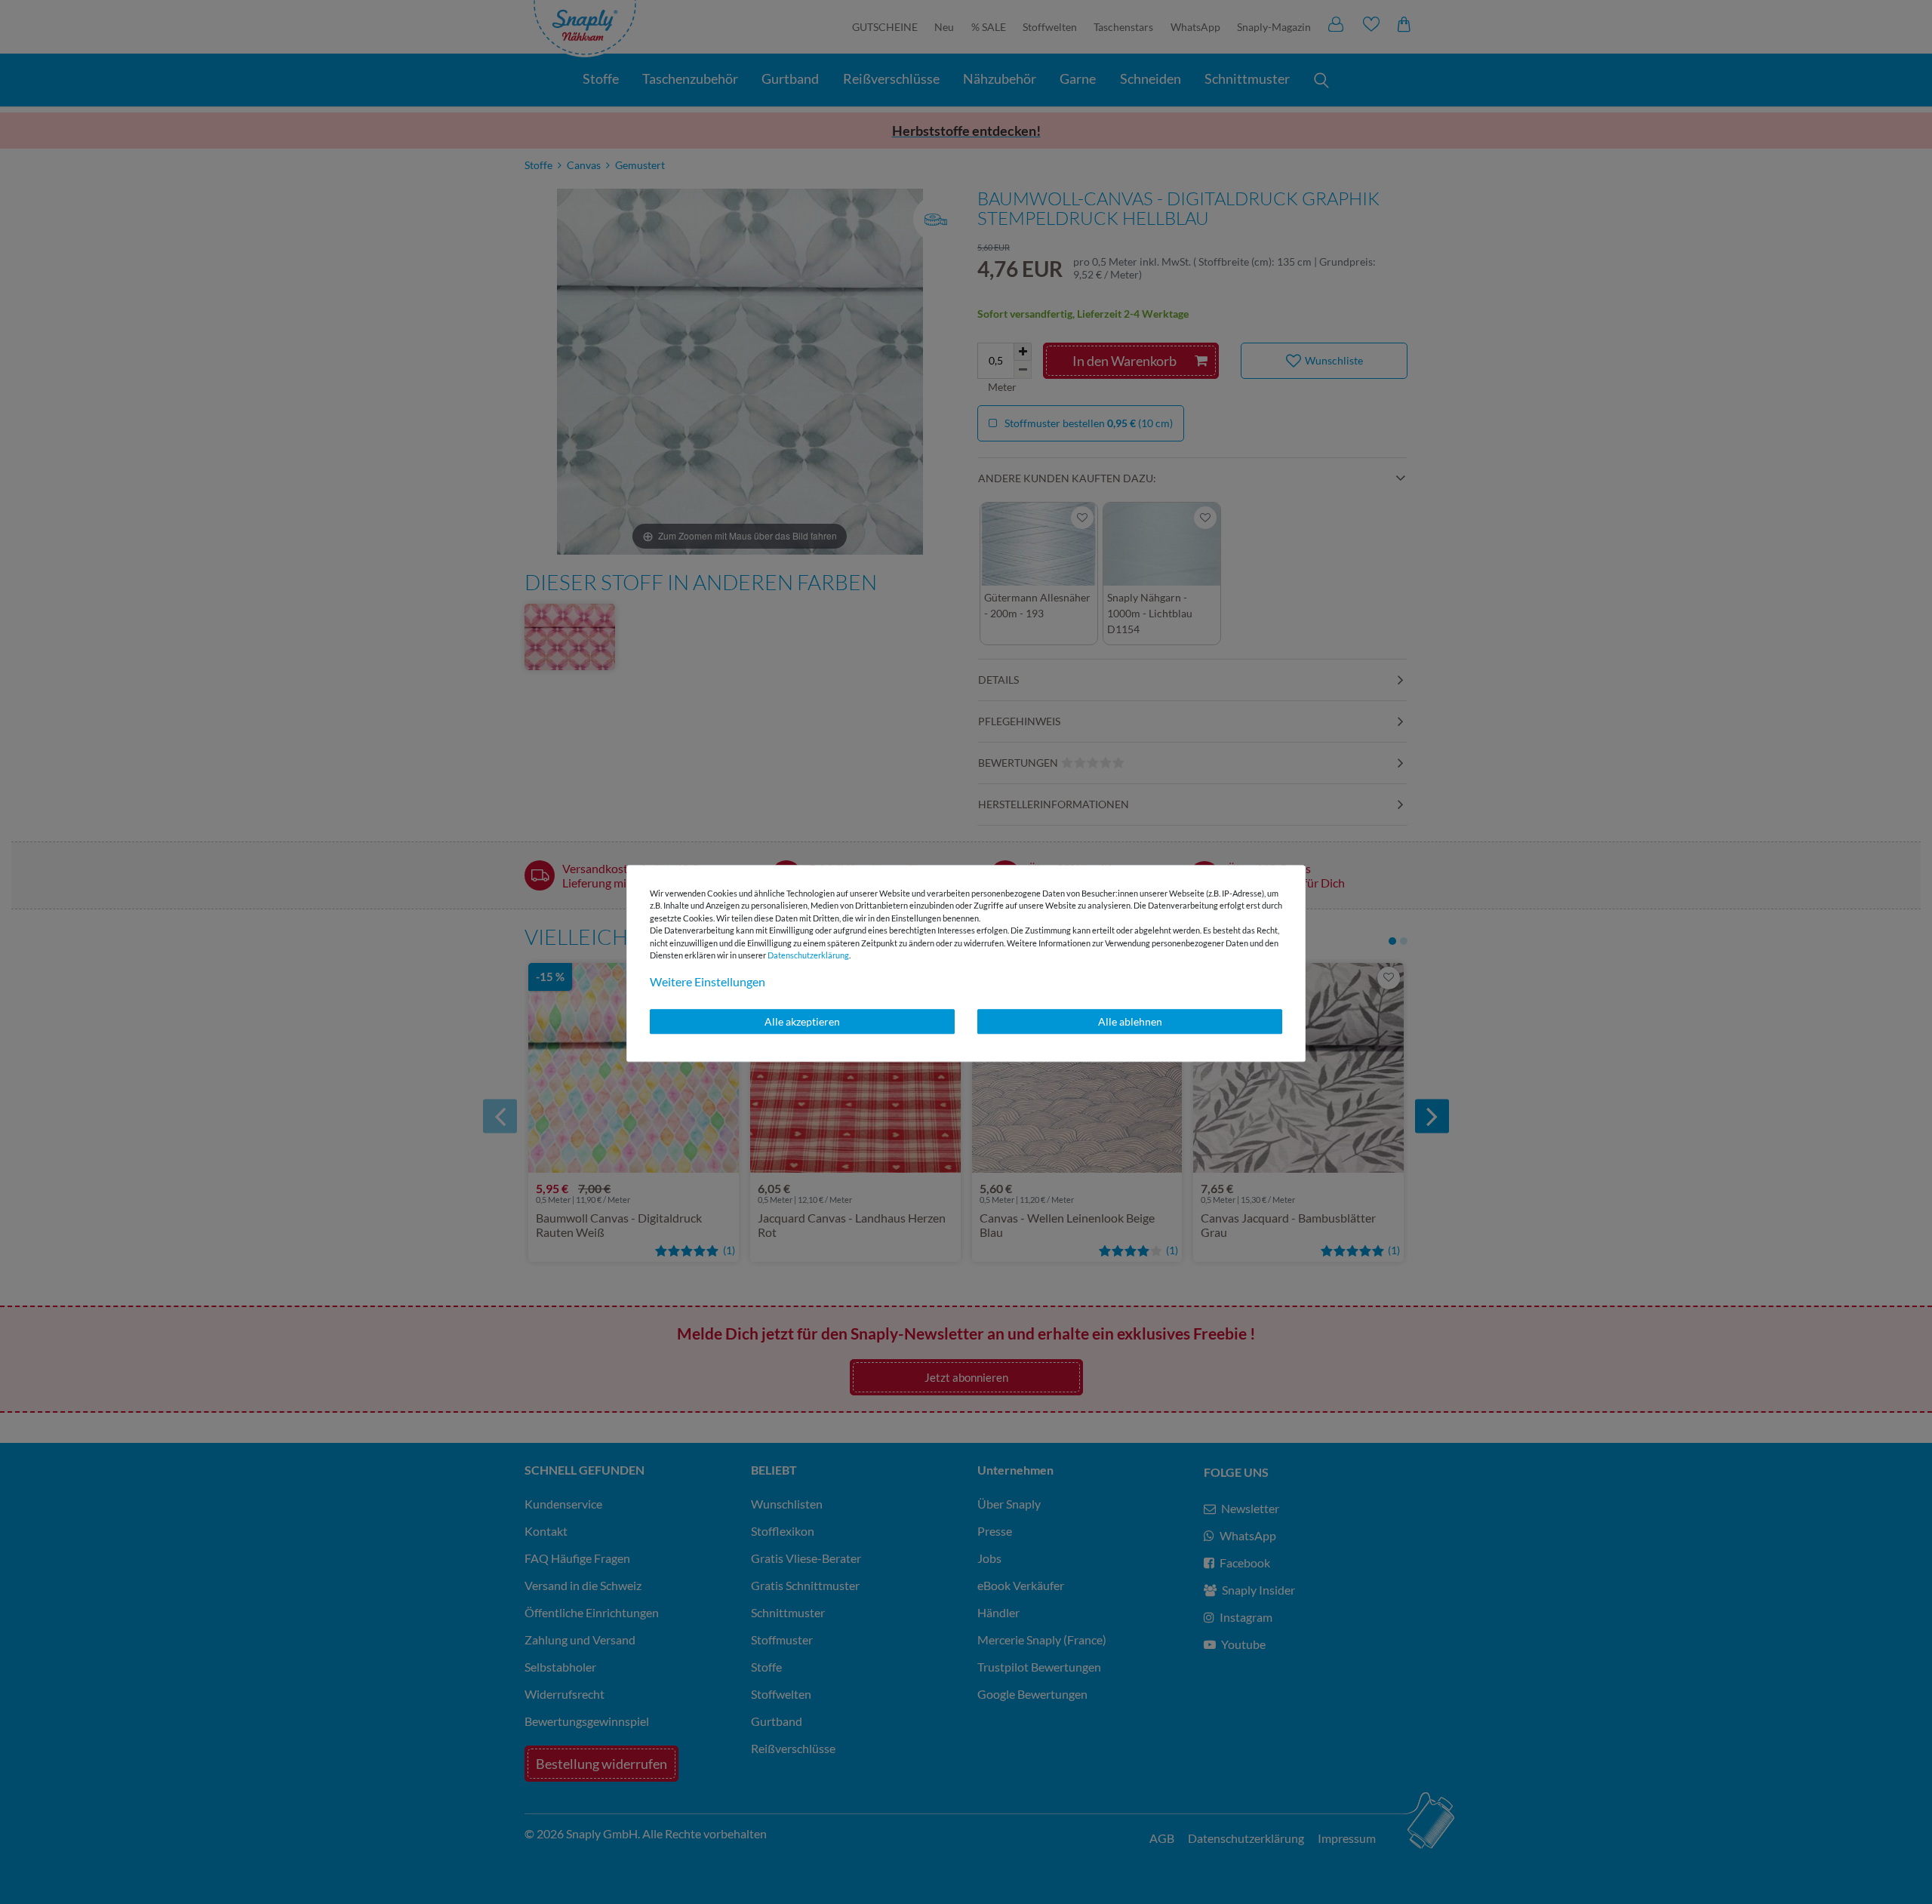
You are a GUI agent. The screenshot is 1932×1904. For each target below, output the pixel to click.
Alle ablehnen (1130, 1021)
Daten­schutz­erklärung (808, 955)
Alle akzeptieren (802, 1021)
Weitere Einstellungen (708, 981)
